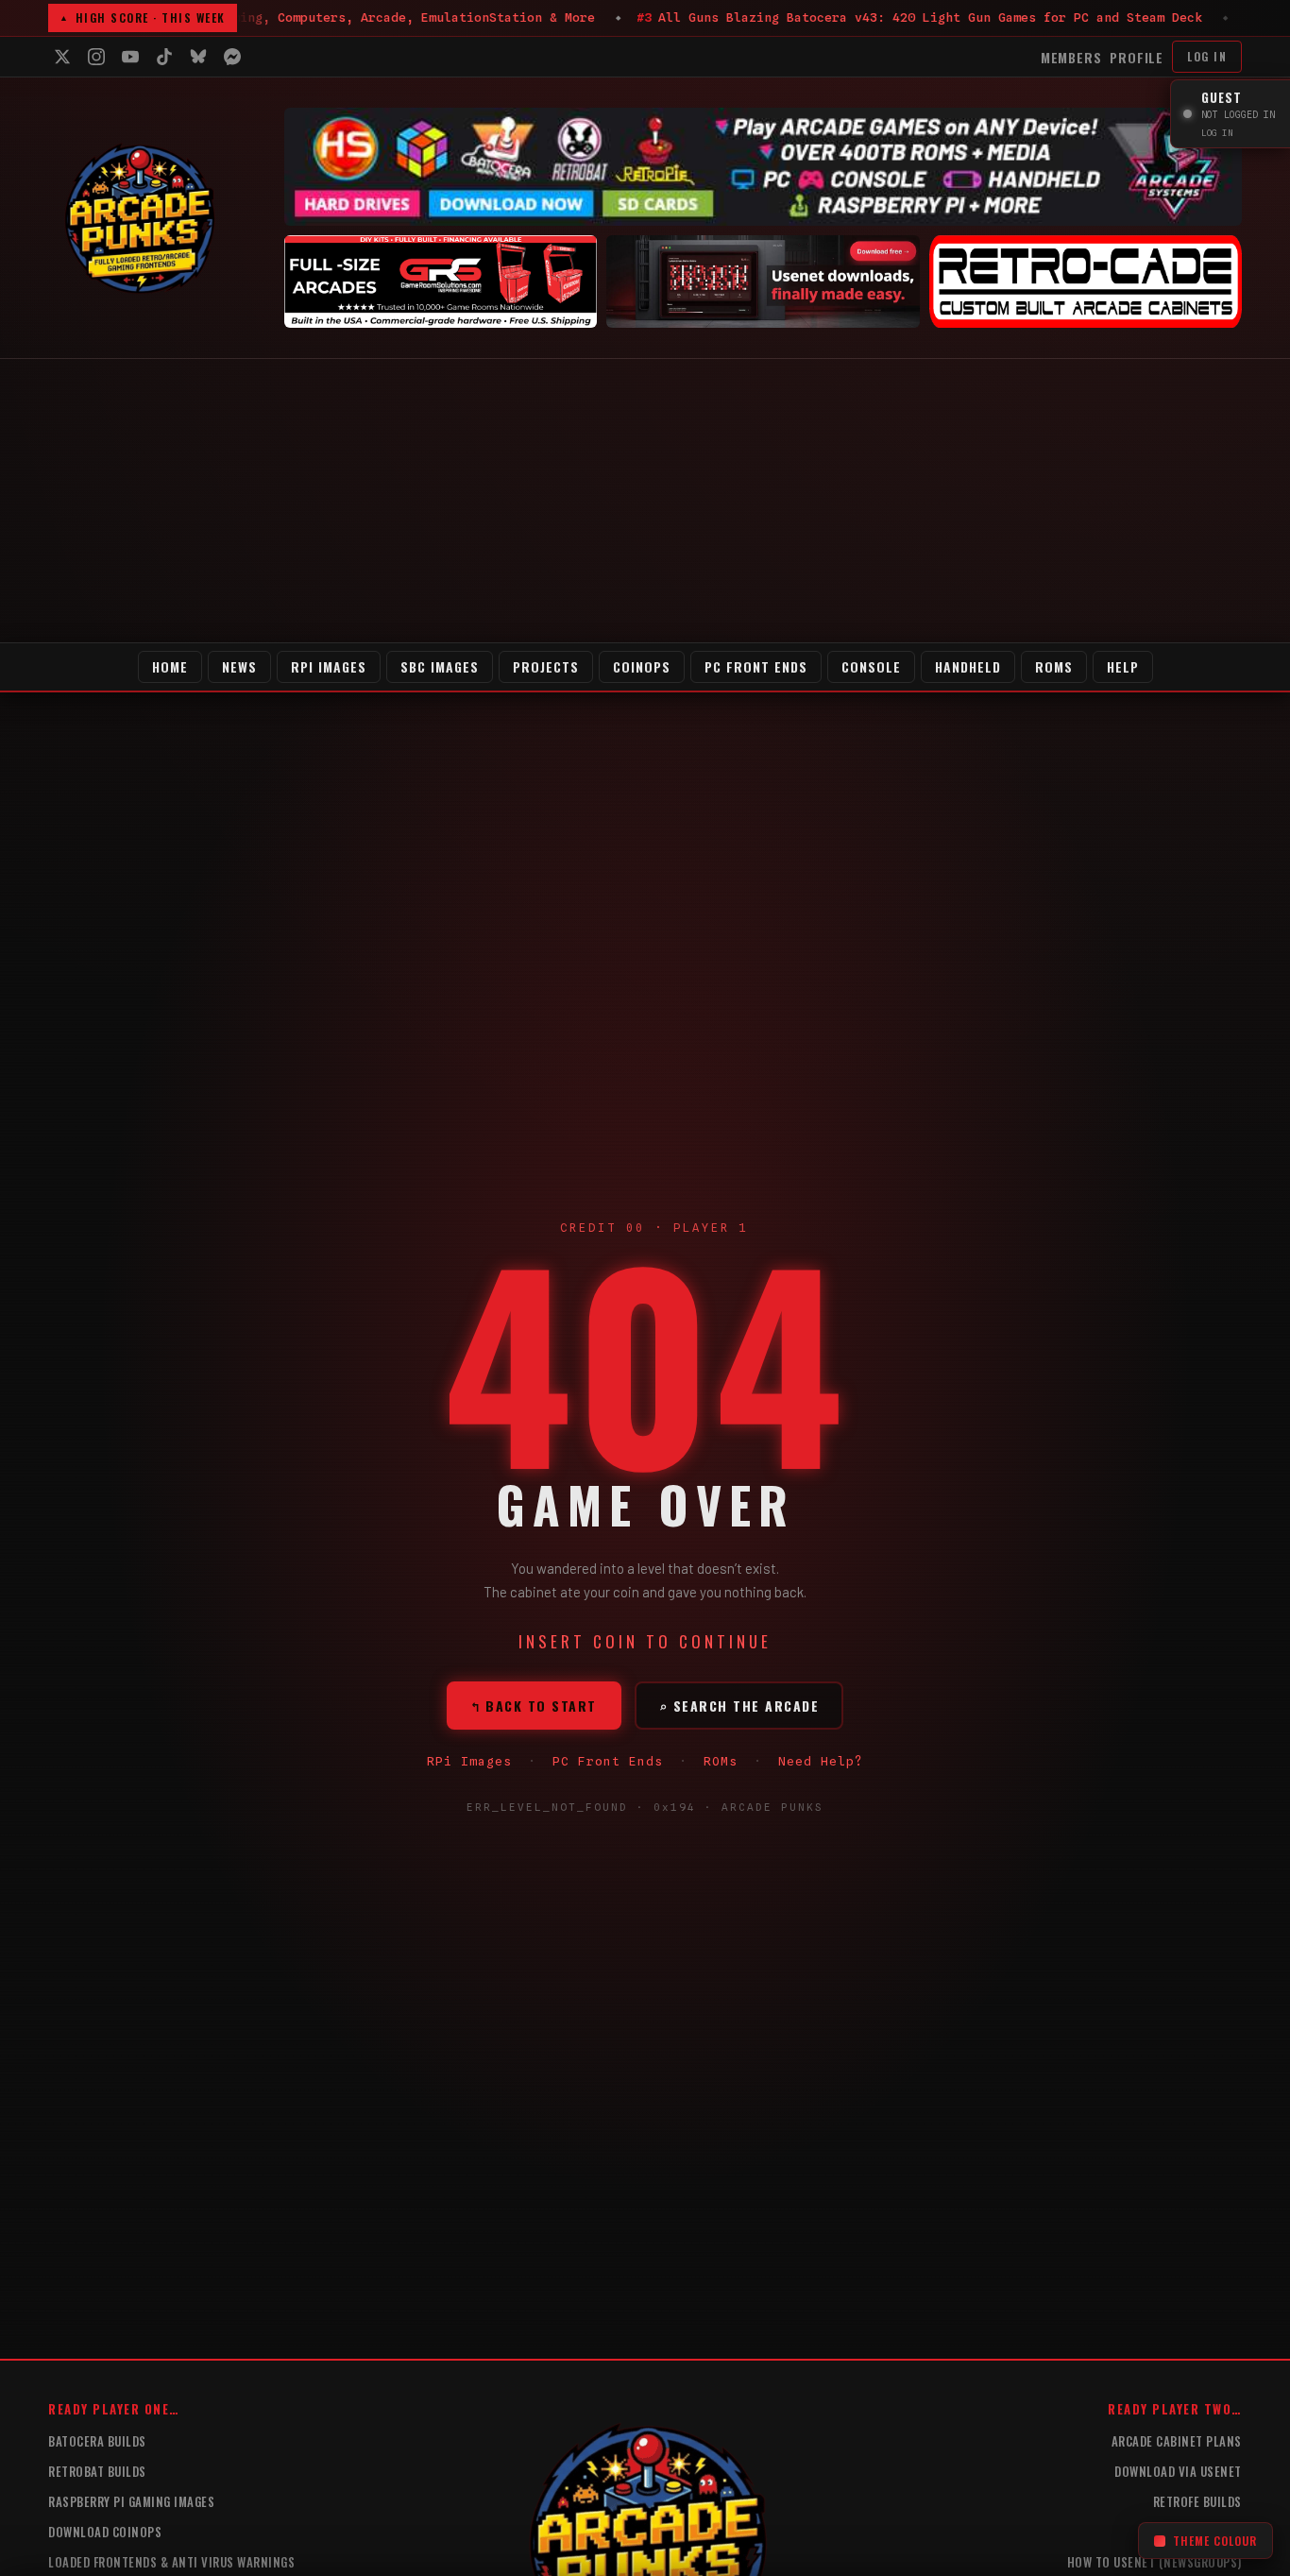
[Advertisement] (645, 501)
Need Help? (821, 1761)
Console (871, 666)
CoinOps (642, 666)
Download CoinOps (105, 2532)
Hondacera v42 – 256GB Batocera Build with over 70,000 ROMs (780, 17)
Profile (1137, 57)
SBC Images (440, 666)
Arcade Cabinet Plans (1177, 2441)
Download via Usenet (1178, 2471)
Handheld (968, 666)
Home (170, 666)
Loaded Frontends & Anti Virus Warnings (171, 2562)
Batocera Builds (97, 2441)
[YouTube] (130, 57)
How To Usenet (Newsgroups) (1154, 2562)
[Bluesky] (198, 57)
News (239, 666)
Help (1123, 666)
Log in (1207, 56)
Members (1071, 57)
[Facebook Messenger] (232, 57)
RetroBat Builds (97, 2471)
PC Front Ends (756, 666)
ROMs (1054, 666)
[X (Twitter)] (62, 57)
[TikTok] (164, 57)
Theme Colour (1215, 2541)
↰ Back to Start (534, 1706)
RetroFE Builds (1197, 2501)
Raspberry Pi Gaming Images (131, 2501)
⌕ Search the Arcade (739, 1706)
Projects (546, 666)
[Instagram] (96, 57)
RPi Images (329, 666)
